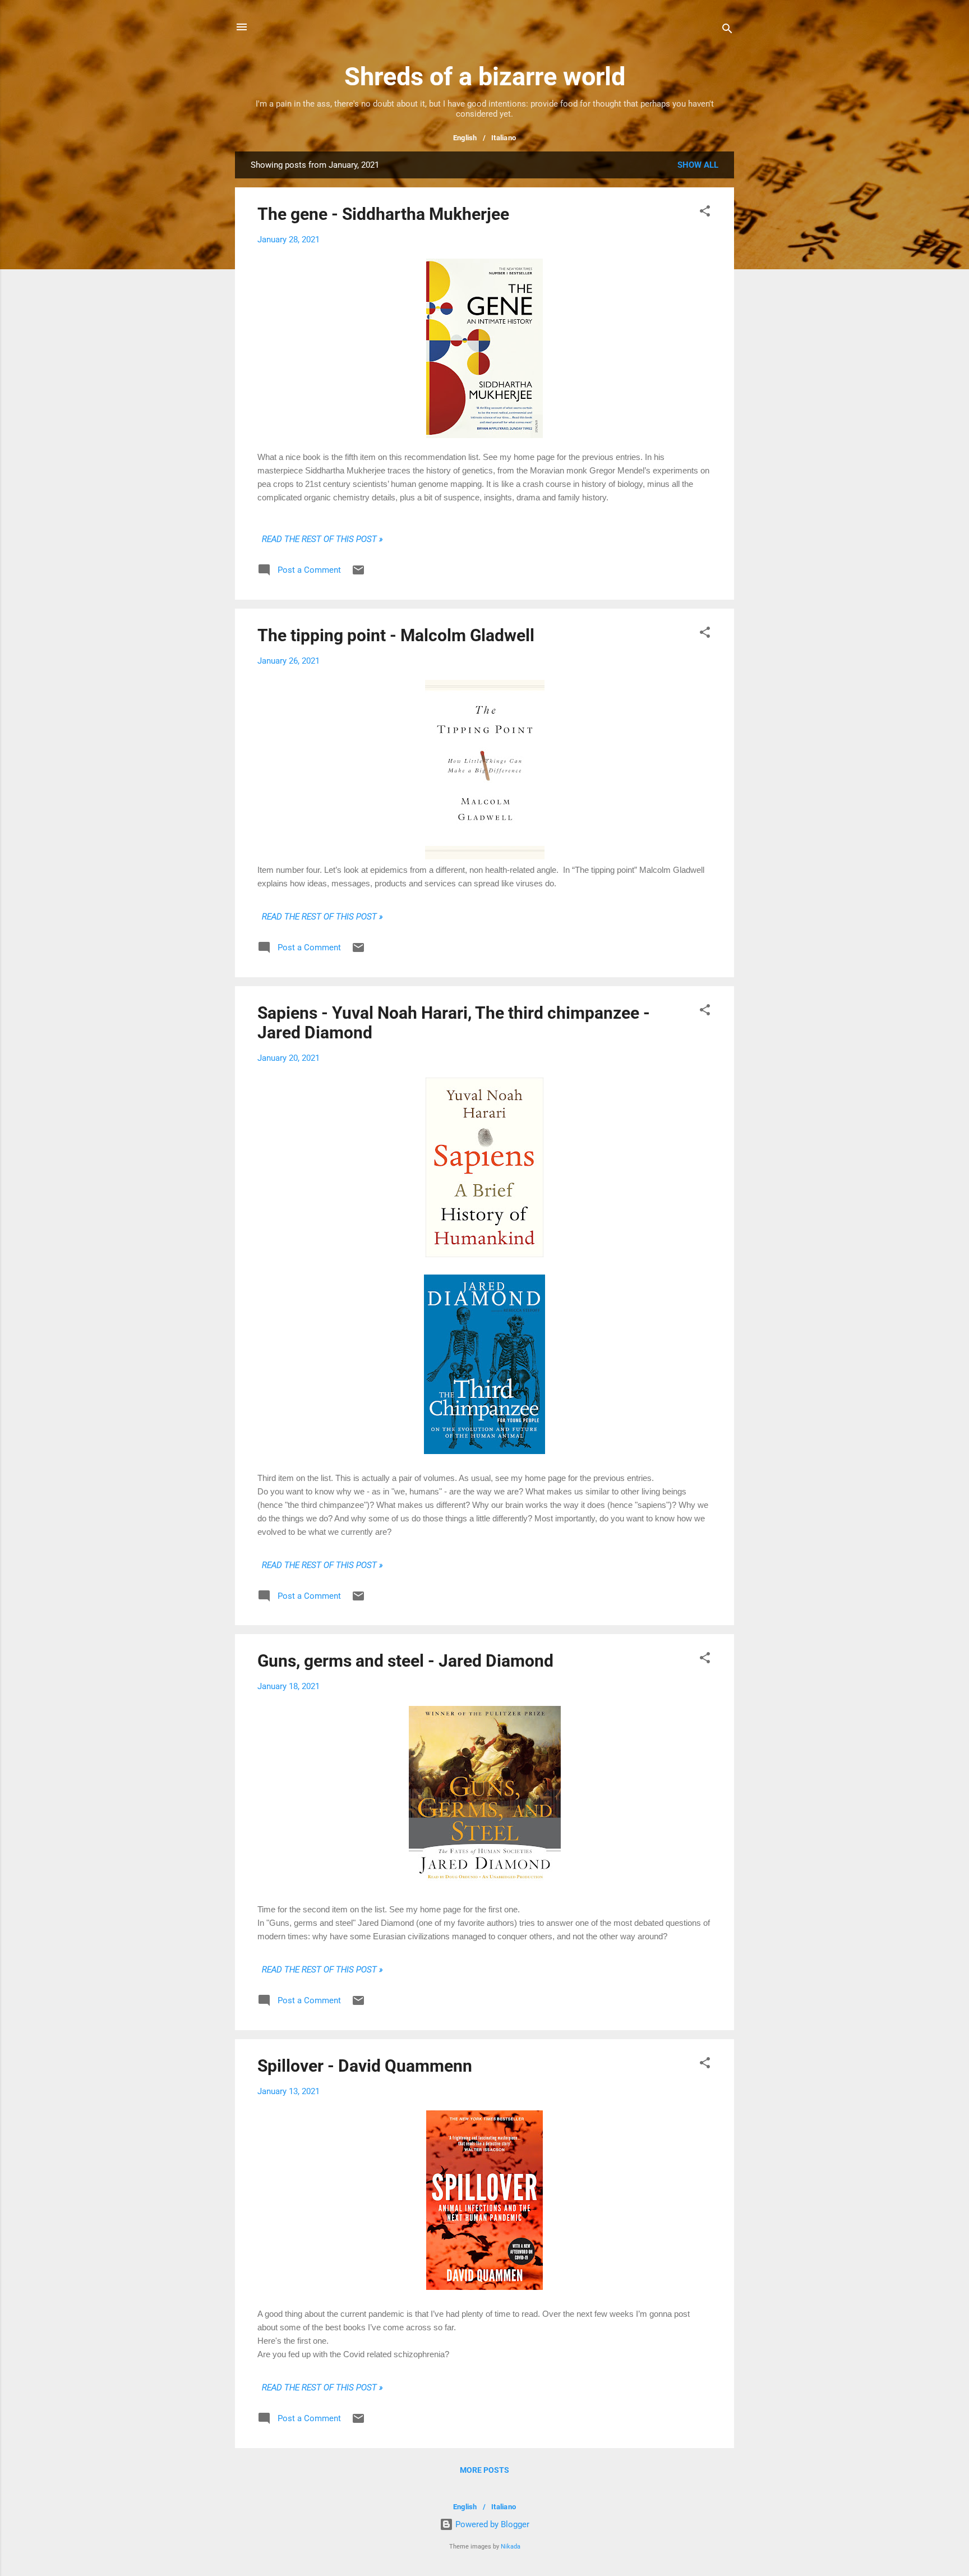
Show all (698, 165)
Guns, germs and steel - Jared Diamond (405, 1661)
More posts (484, 2470)
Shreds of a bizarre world (485, 77)
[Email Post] (358, 574)
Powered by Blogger (491, 2524)
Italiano (504, 138)
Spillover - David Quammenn (365, 2066)
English (465, 138)
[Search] (727, 31)
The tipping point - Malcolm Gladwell (396, 635)
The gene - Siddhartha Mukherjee (383, 214)
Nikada (511, 2547)
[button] (705, 213)
